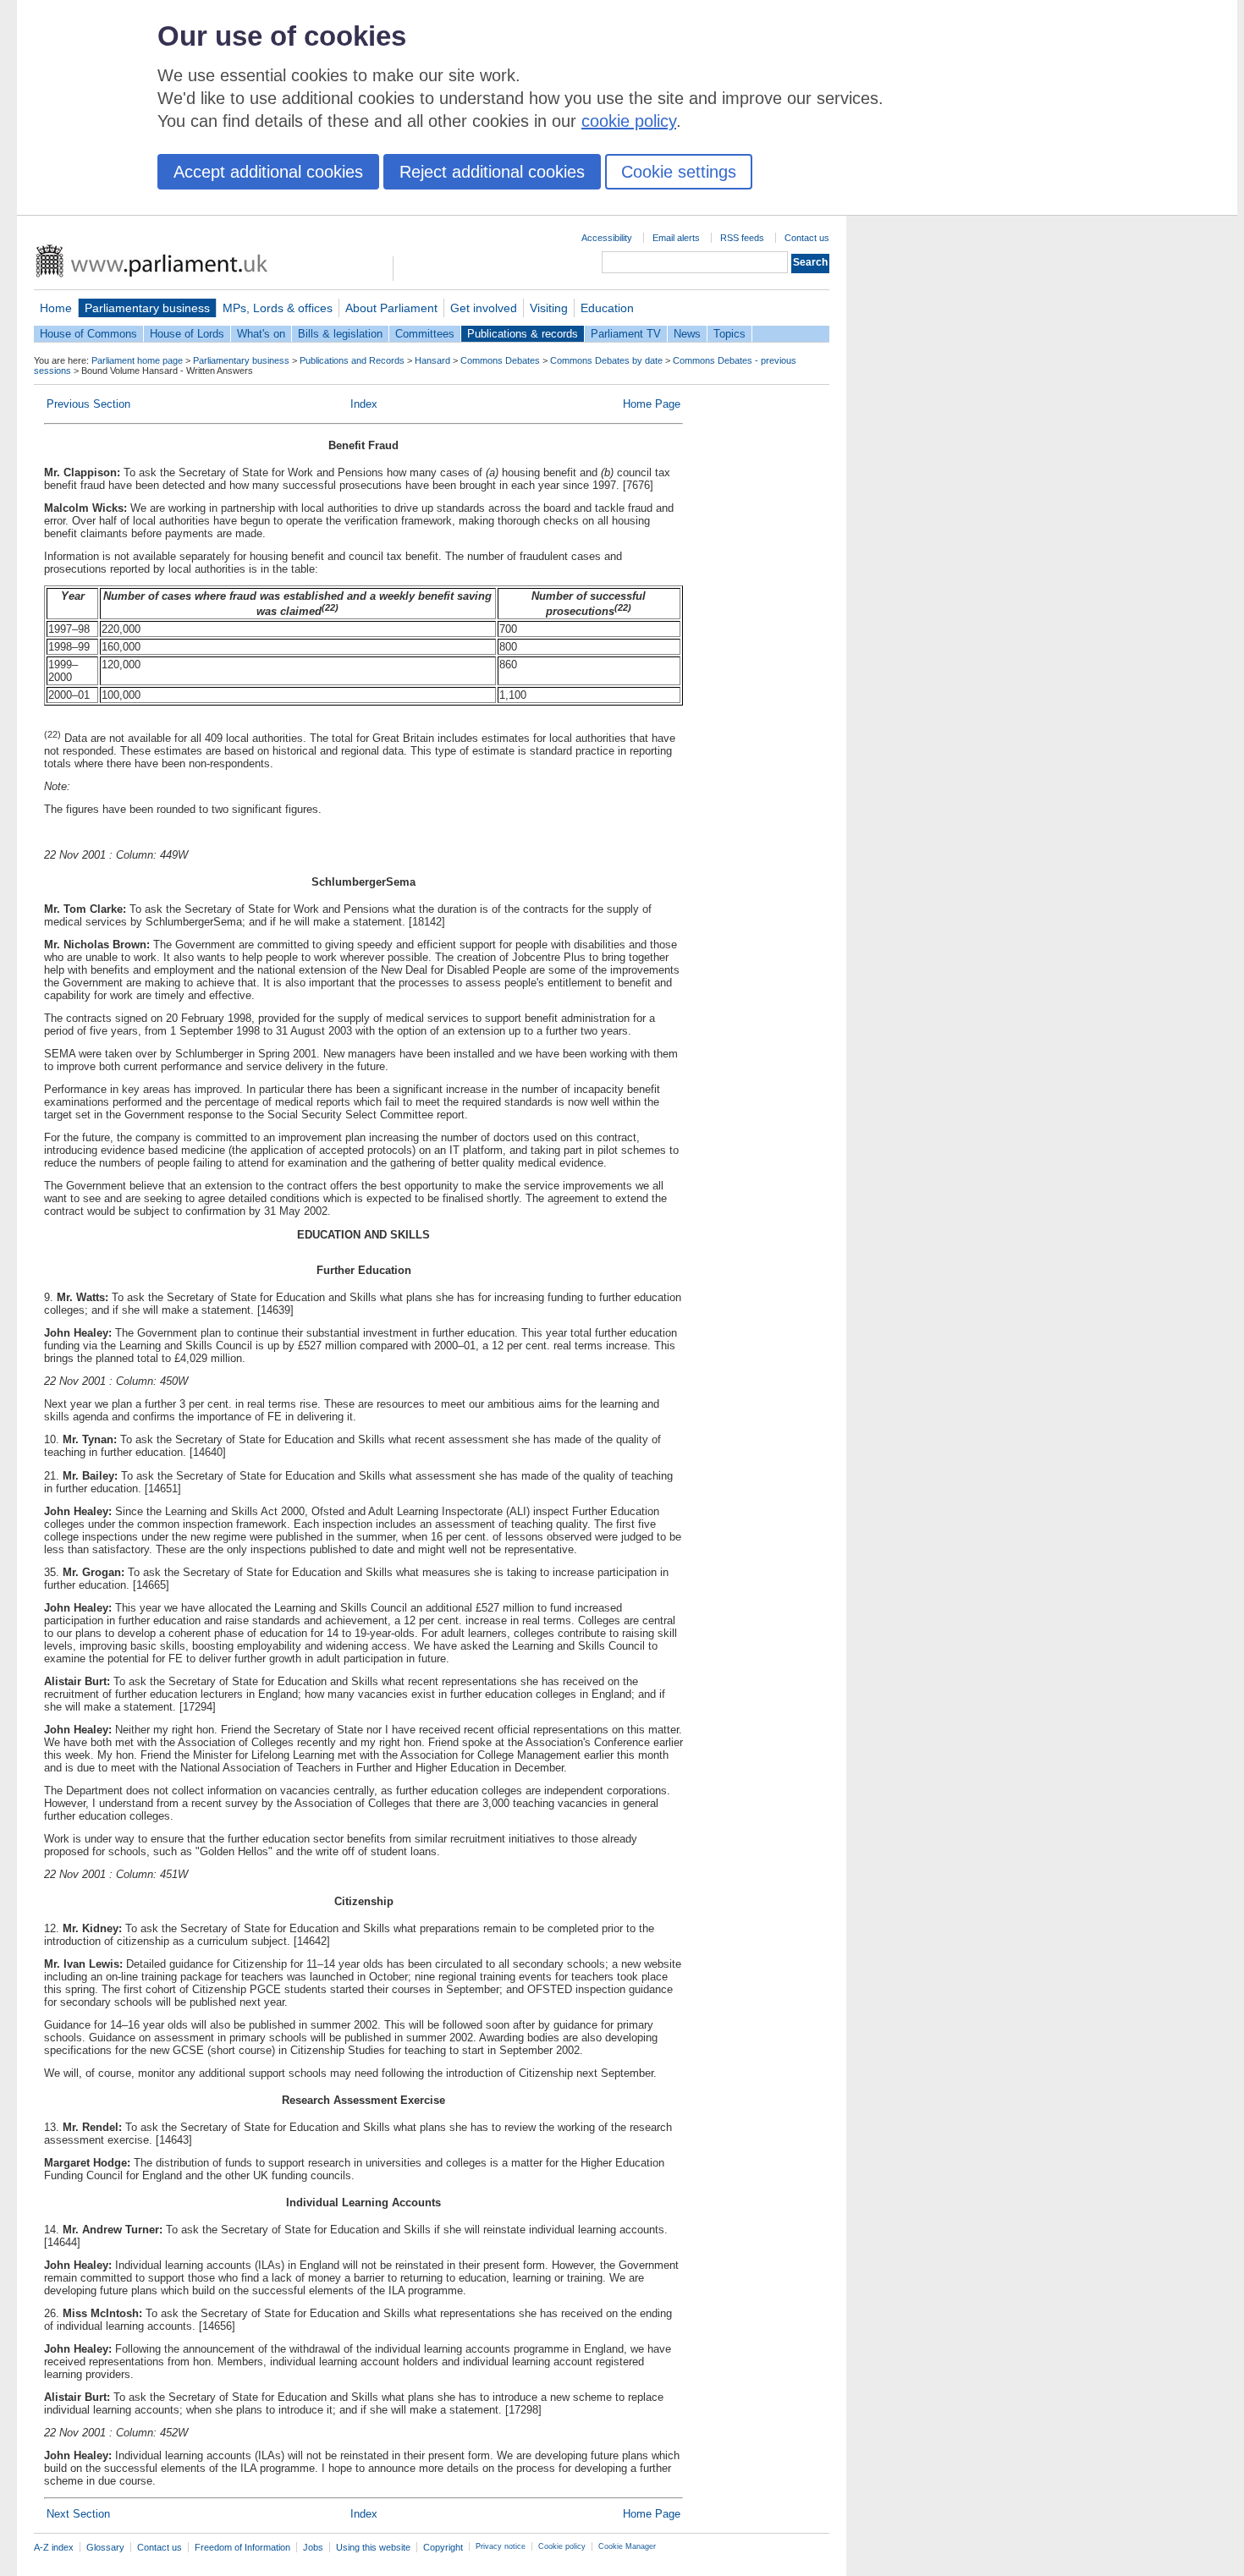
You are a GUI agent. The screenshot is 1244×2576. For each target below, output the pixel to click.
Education (607, 308)
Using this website (373, 2547)
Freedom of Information (242, 2547)
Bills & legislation (340, 334)
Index (364, 404)
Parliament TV (626, 334)
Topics (729, 334)
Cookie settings (679, 172)
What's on (261, 334)
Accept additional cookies (268, 172)
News (687, 334)
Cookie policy (562, 2546)
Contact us (807, 238)
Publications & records (523, 334)
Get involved (484, 308)
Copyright (443, 2547)
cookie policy (629, 121)
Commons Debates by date (606, 360)
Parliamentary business (147, 308)
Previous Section (88, 404)
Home (56, 308)
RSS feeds (742, 238)
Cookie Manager (627, 2546)
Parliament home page (137, 360)
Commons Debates (500, 360)
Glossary (105, 2547)
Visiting (549, 308)
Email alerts (676, 238)
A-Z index (54, 2547)
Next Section (78, 2514)
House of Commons (88, 334)
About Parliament (391, 308)
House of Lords (187, 334)
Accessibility (607, 238)
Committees (425, 334)
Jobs (313, 2547)
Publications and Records (352, 360)
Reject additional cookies (492, 172)
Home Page (652, 404)
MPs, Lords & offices (278, 308)
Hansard (432, 360)
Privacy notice (501, 2546)
